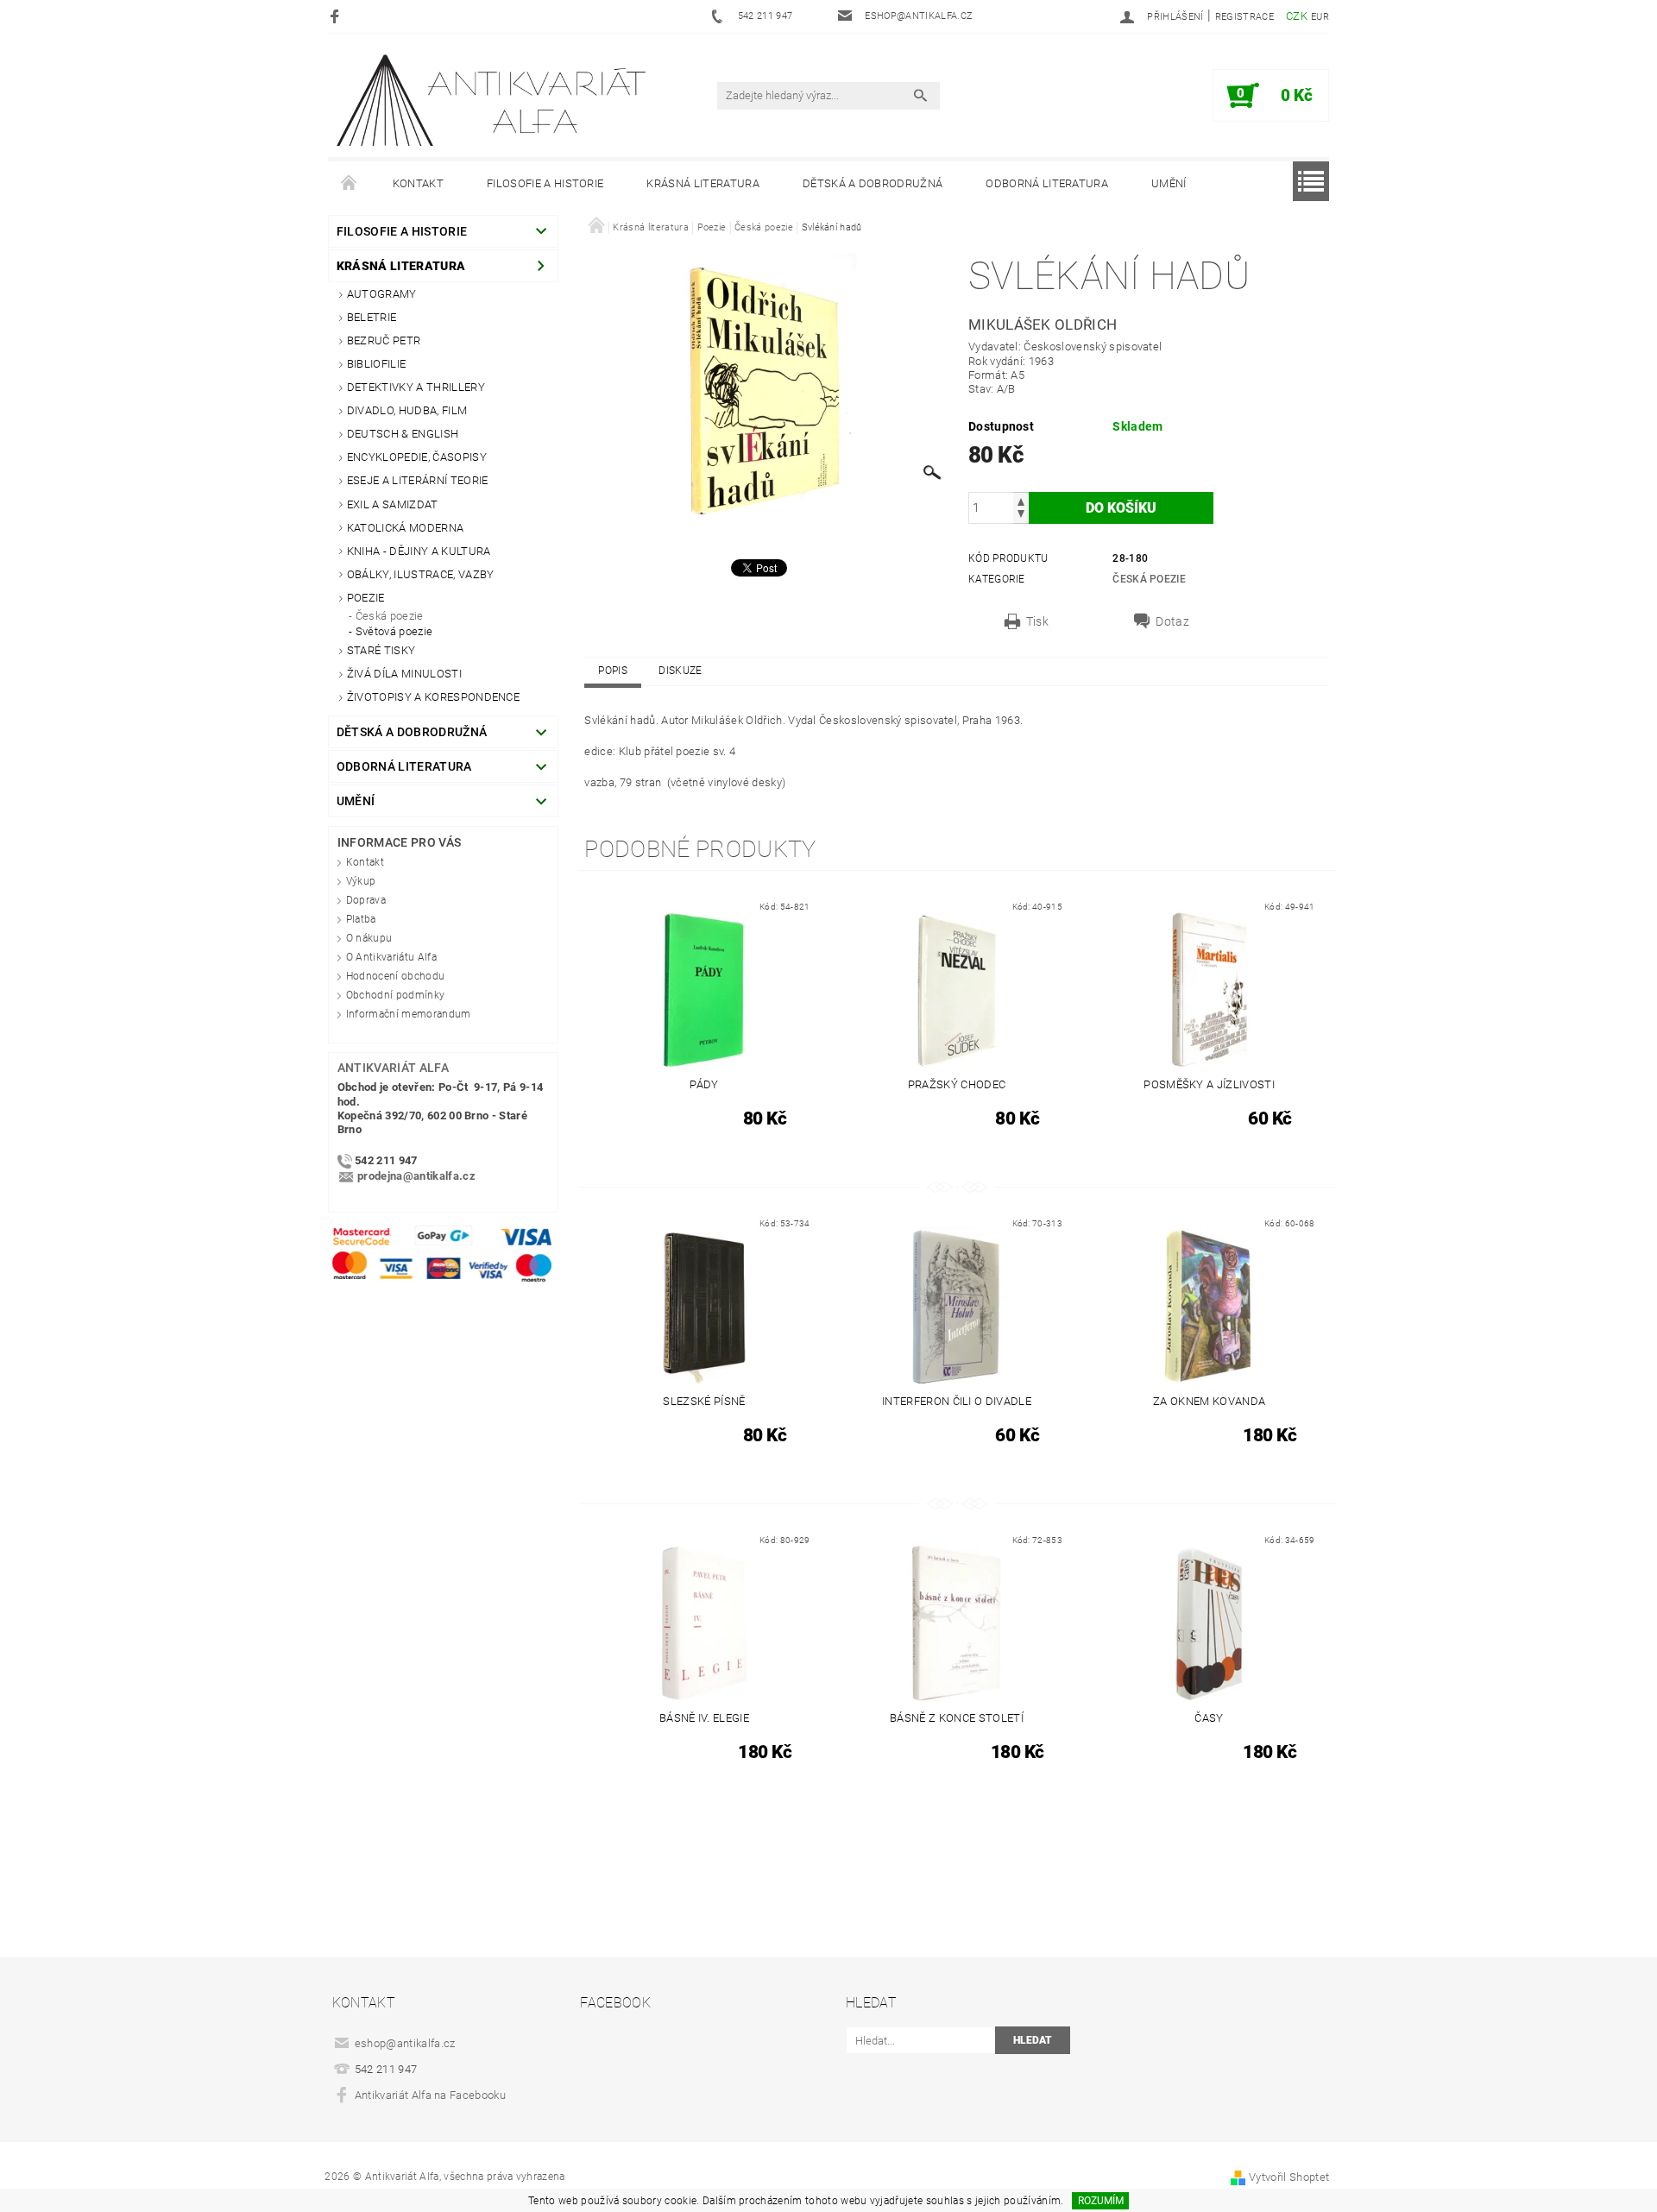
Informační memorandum (409, 1014)
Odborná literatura (1047, 183)
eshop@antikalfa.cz (405, 2043)
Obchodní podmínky (395, 995)
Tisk (1037, 621)
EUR (1320, 17)
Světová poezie (394, 631)
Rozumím (1101, 2201)
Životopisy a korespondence (433, 697)
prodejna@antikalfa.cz (416, 1177)
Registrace (1244, 17)
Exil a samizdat (393, 504)
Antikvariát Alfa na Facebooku (430, 2095)
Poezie (366, 598)
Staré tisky (381, 650)
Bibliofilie (377, 364)
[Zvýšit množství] (1021, 500)
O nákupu (369, 938)
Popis (613, 671)
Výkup (361, 881)
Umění (1169, 183)
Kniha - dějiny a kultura (419, 551)
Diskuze (680, 671)
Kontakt (418, 183)
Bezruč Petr (384, 340)
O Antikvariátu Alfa (391, 957)
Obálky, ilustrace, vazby (421, 574)
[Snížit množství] (1021, 516)
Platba (361, 919)
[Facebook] (337, 16)
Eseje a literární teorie (418, 480)
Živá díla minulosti (404, 674)
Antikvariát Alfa (393, 1068)
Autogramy (382, 294)
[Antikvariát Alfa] (493, 101)
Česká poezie (390, 616)
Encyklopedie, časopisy (417, 457)
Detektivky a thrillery (416, 387)
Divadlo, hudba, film (407, 410)
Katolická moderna (405, 528)
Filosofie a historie (545, 183)
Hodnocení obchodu (395, 976)
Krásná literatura (702, 183)
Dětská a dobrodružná (873, 183)
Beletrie (372, 317)
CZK (1297, 16)
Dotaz (1172, 621)
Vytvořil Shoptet (1289, 2177)
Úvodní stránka (350, 184)
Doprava (366, 900)
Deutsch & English (403, 434)
